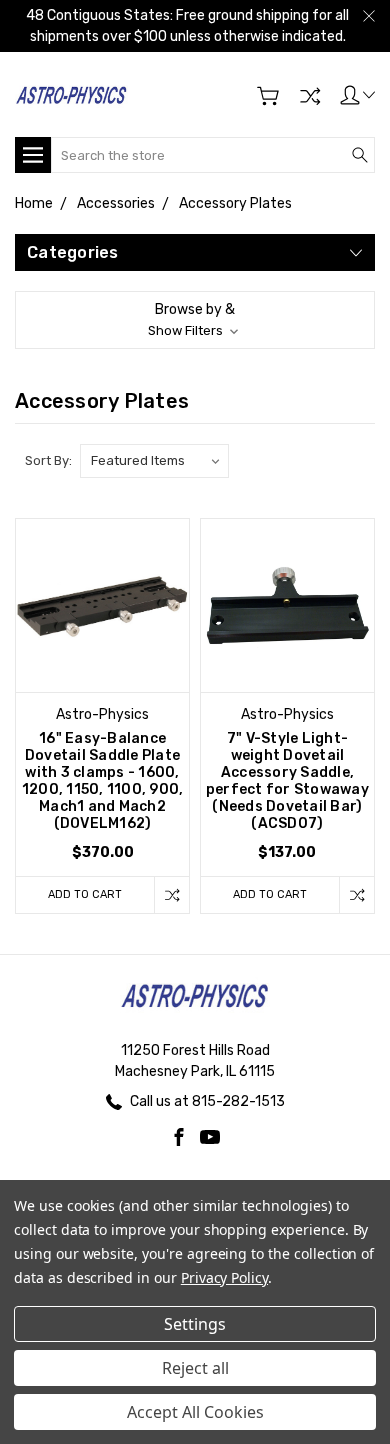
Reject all (195, 1368)
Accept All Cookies (195, 1412)
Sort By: (48, 460)
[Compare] (310, 96)
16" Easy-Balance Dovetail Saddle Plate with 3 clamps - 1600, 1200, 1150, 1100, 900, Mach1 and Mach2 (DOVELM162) (103, 781)
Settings (195, 1324)
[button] (195, 320)
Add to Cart (85, 894)
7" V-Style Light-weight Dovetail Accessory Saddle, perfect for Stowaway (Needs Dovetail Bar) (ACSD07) (287, 781)
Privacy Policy (224, 1277)
